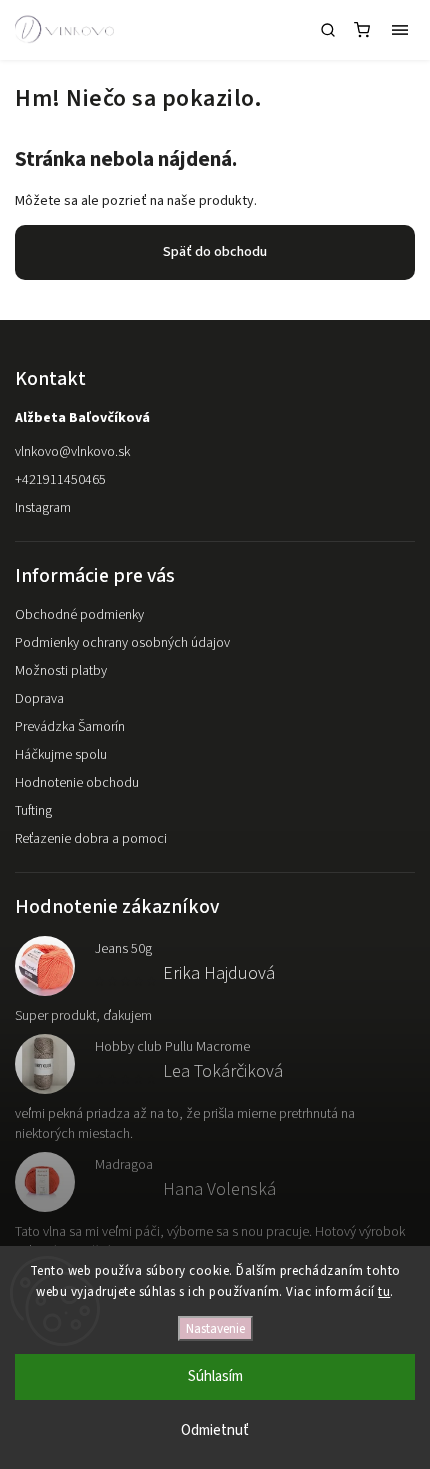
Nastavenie (215, 1328)
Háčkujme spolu (61, 755)
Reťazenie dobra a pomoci (91, 839)
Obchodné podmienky (79, 615)
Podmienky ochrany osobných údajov (122, 643)
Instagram (43, 508)
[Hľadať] (328, 30)
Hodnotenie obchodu (77, 783)
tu (384, 1292)
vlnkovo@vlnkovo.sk (72, 452)
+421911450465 (60, 480)
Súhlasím (215, 1376)
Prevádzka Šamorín (70, 727)
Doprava (39, 699)
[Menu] (400, 30)
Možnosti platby (61, 671)
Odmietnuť (215, 1430)
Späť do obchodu (215, 252)
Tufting (33, 811)
